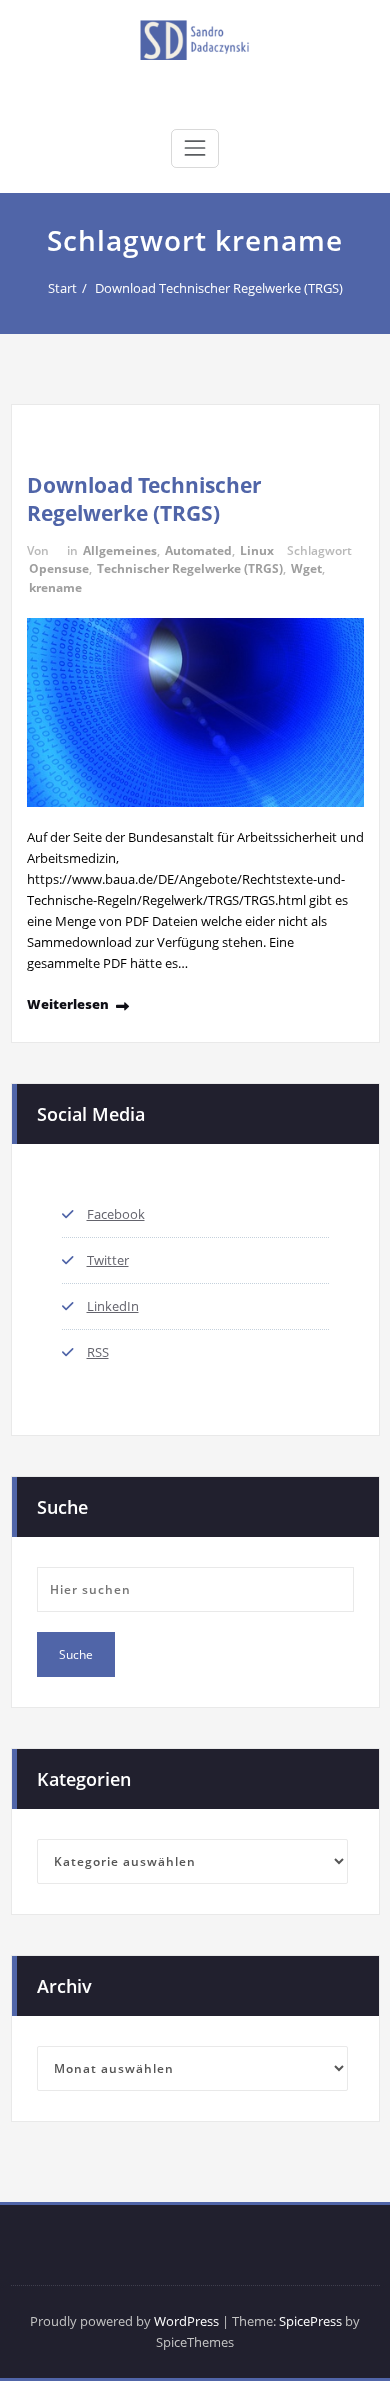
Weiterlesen (68, 1004)
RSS (98, 1352)
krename (55, 587)
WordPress (186, 2321)
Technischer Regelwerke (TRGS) (190, 568)
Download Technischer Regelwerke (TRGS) (219, 288)
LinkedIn (113, 1306)
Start (62, 288)
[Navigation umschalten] (195, 148)
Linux (257, 550)
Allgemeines (120, 550)
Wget (306, 568)
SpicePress (310, 2321)
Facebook (116, 1214)
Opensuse (59, 568)
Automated (198, 550)
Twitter (108, 1260)
